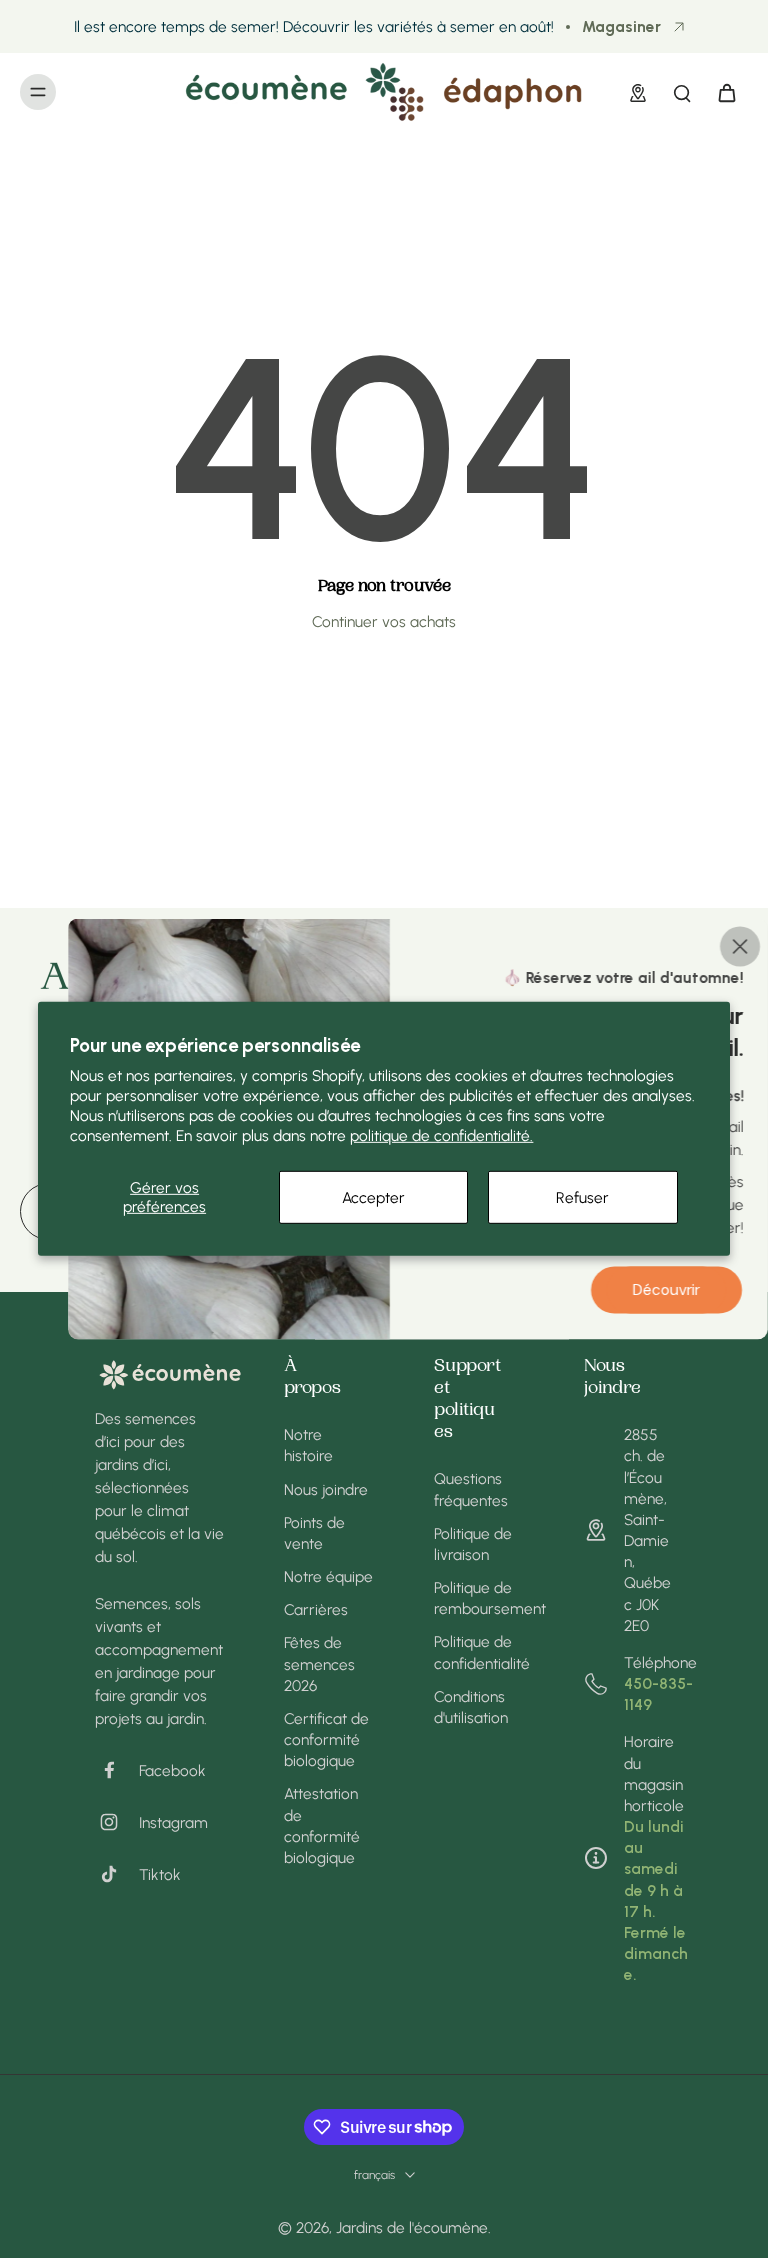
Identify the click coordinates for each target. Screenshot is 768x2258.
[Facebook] (117, 1770)
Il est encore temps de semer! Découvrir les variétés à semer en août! (314, 26)
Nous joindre (326, 1489)
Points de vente (314, 1533)
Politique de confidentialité (479, 1652)
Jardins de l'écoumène (412, 2227)
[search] (682, 92)
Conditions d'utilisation (471, 1707)
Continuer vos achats (384, 621)
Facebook (172, 1770)
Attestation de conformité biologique (322, 1825)
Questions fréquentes (471, 1489)
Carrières (316, 1609)
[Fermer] (740, 947)
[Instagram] (117, 1822)
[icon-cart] (726, 92)
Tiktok (160, 1874)
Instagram (173, 1822)
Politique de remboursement (479, 1598)
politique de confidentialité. (441, 1135)
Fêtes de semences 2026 (319, 1663)
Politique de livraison (473, 1544)
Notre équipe (328, 1576)
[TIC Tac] (117, 1874)
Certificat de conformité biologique (326, 1739)
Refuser (582, 1196)
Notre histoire (308, 1445)
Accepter (373, 1196)
